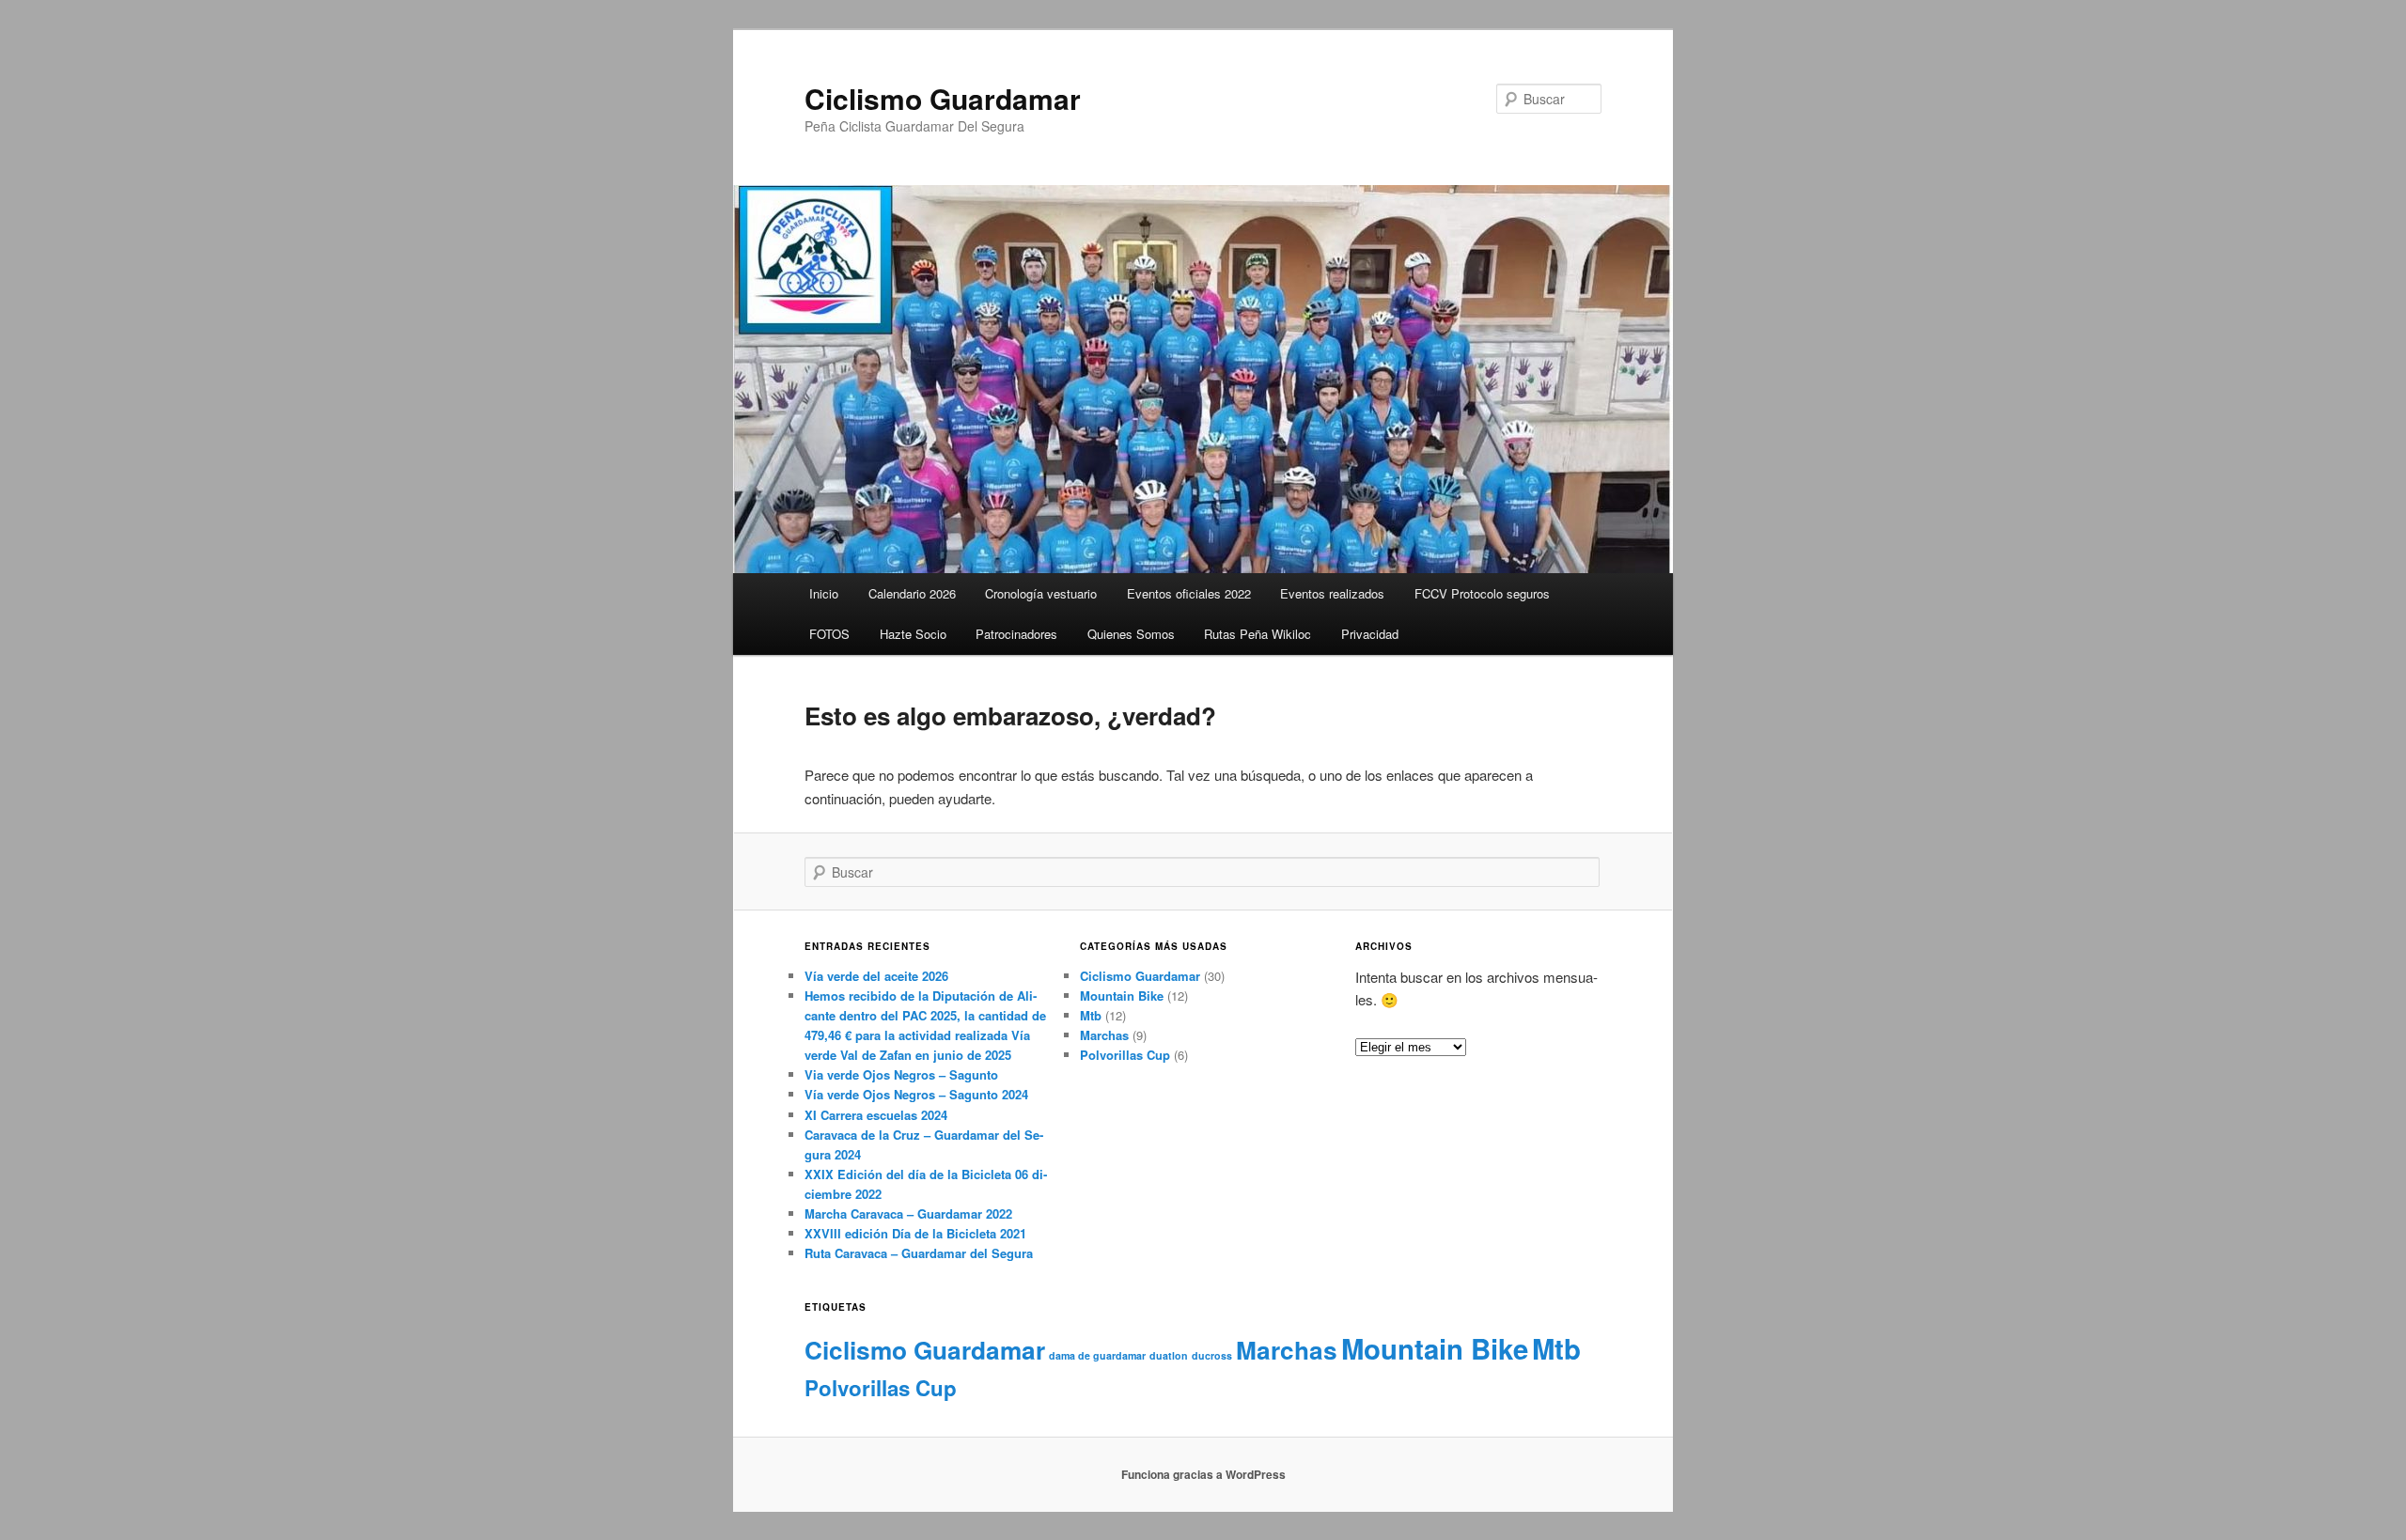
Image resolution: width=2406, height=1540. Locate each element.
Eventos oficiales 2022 (1189, 593)
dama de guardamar (1097, 1355)
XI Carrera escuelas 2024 (876, 1115)
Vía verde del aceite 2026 (876, 976)
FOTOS (829, 634)
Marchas (1104, 1035)
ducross (1212, 1355)
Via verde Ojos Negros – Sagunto (901, 1074)
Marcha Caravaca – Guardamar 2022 (908, 1213)
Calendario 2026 (912, 593)
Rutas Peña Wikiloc (1258, 634)
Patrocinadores (1016, 634)
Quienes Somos (1131, 634)
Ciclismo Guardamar (943, 98)
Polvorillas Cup (1125, 1055)
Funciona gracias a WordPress (1203, 1474)
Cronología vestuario (1041, 593)
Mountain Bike (1122, 996)
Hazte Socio (913, 634)
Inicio (824, 593)
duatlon (1169, 1355)
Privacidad (1370, 634)
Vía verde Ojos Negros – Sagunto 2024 (916, 1094)
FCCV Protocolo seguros (1482, 593)
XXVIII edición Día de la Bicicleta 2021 (915, 1233)
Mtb (1091, 1015)
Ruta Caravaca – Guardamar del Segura (919, 1253)
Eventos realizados (1332, 593)
